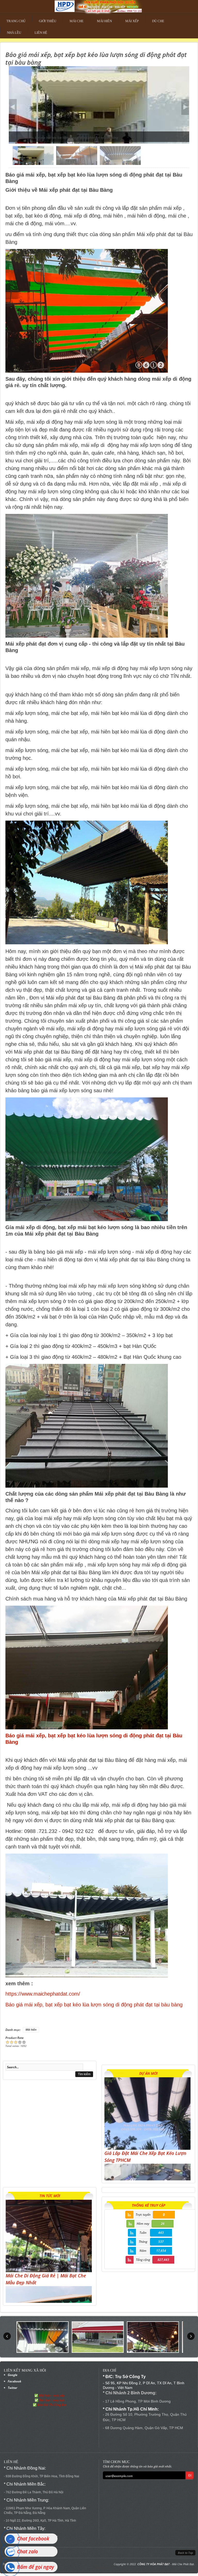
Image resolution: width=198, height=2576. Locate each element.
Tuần (143, 2233)
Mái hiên (104, 21)
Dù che (158, 21)
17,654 (161, 2251)
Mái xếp (132, 21)
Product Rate (14, 2038)
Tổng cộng (143, 2260)
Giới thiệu (48, 21)
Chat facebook (33, 2539)
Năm (143, 2251)
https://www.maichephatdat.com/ (43, 1994)
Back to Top (185, 2553)
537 (161, 2242)
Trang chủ (16, 21)
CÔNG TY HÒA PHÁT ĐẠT (154, 2564)
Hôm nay (143, 2224)
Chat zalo (27, 2552)
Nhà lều (14, 33)
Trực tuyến (143, 2215)
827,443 (163, 2260)
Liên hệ (41, 33)
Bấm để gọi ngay (35, 2567)
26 (163, 2224)
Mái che (77, 21)
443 (161, 2233)
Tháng (143, 2242)
